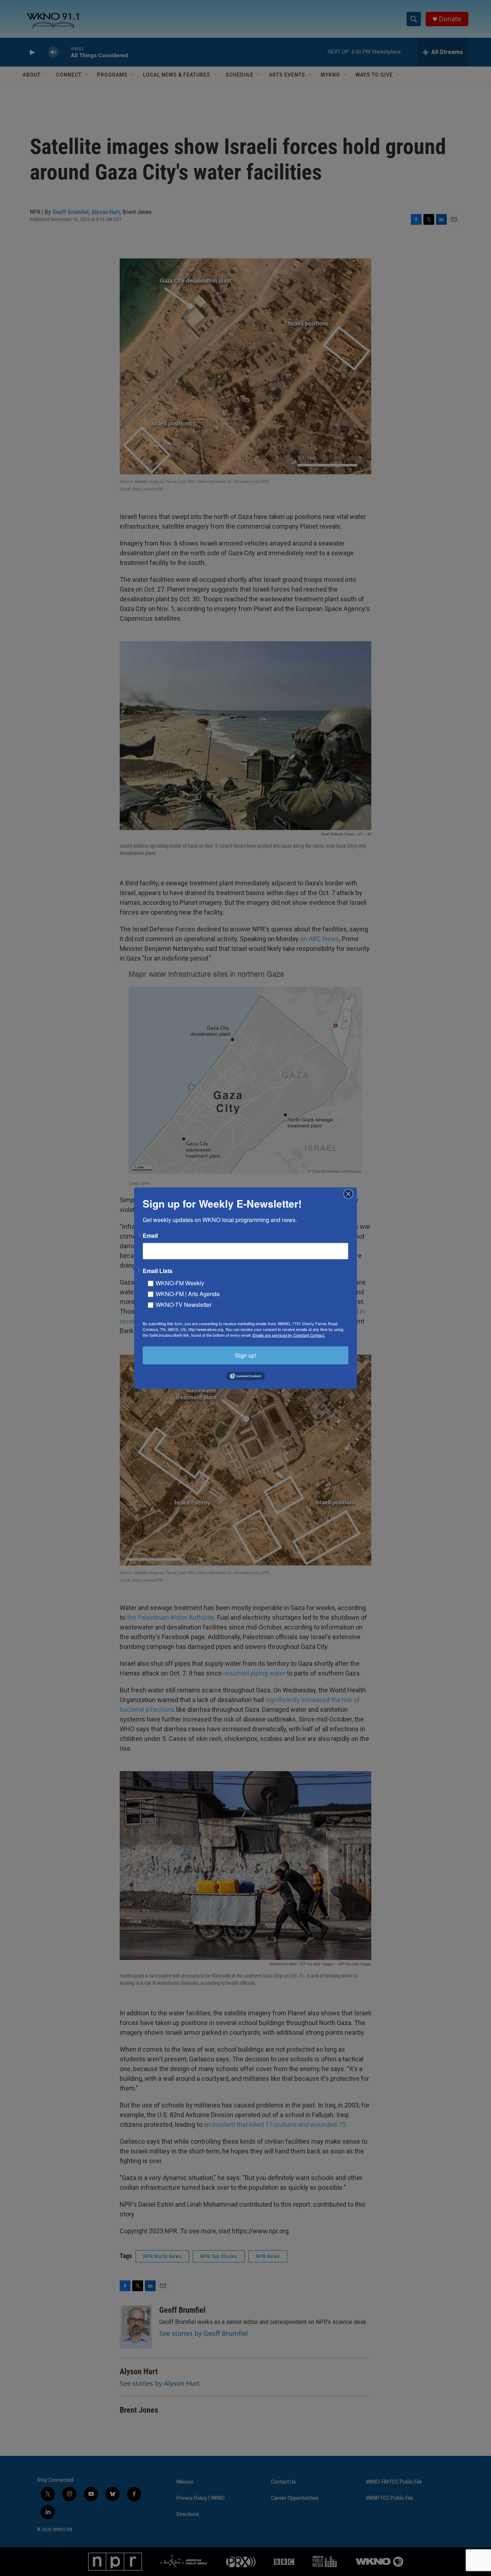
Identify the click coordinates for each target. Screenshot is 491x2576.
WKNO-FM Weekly (180, 1283)
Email (150, 1235)
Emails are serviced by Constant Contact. (289, 1335)
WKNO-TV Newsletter (183, 1304)
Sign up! (246, 1355)
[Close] (350, 1194)
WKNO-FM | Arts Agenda (188, 1293)
